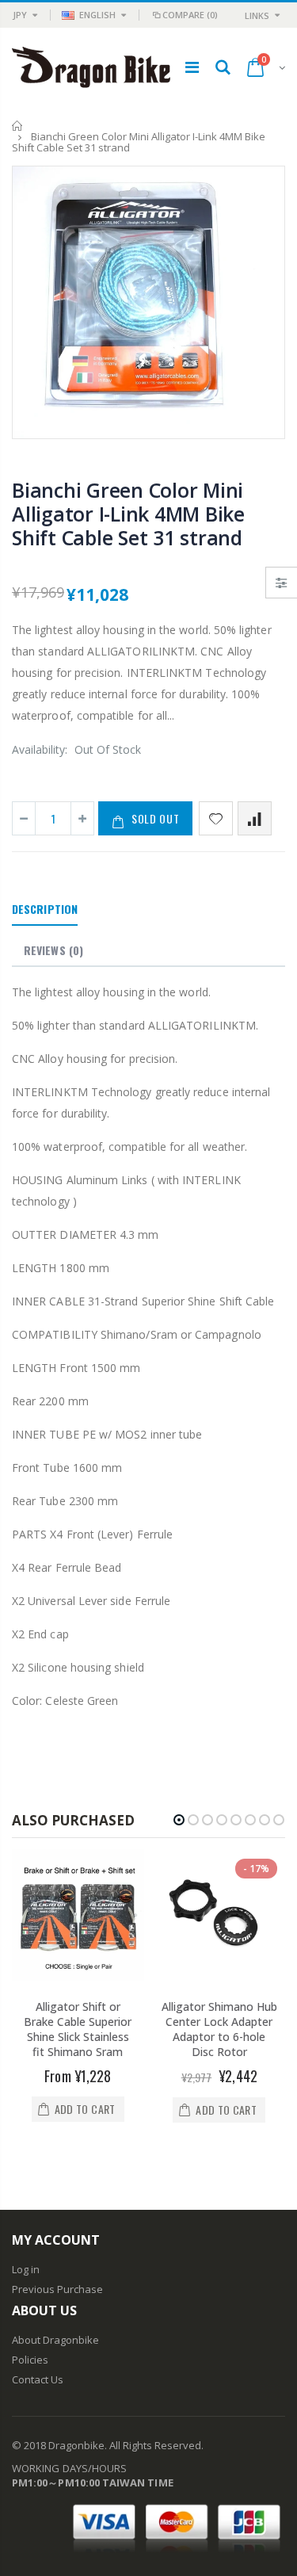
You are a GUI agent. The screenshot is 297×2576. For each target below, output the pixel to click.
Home (18, 126)
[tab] (45, 910)
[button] (179, 1820)
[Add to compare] (255, 818)
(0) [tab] (53, 950)
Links (257, 15)
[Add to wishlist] (216, 818)
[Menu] (192, 67)
